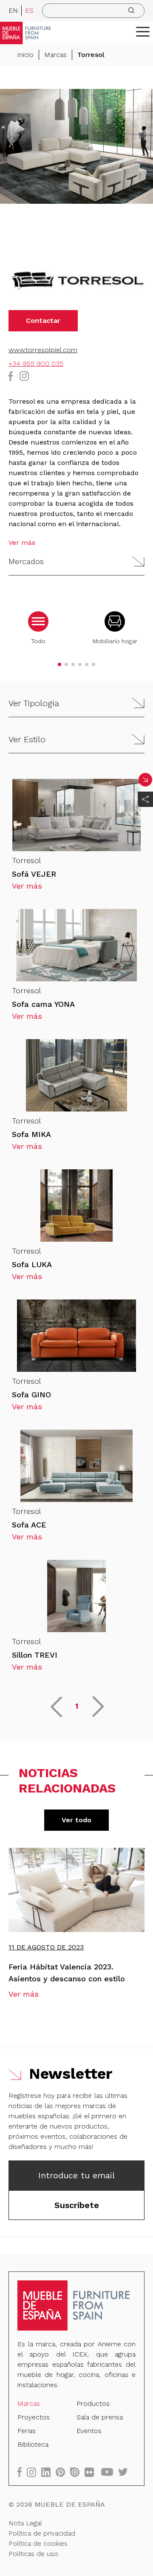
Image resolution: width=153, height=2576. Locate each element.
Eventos (89, 2431)
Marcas (55, 55)
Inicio (25, 55)
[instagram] (34, 2472)
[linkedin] (48, 2472)
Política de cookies (38, 2543)
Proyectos (34, 2417)
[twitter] (126, 2472)
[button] (143, 31)
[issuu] (77, 2472)
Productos (93, 2404)
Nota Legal (25, 2523)
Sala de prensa (100, 2417)
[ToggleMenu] (143, 31)
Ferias (27, 2431)
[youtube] (110, 2472)
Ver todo (76, 1820)
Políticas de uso (33, 2554)
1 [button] (77, 1706)
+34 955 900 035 (36, 363)
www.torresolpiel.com (43, 350)
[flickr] (92, 2472)
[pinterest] (63, 2472)
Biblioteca (33, 2444)
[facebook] (22, 2472)
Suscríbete (77, 2205)
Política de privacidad (42, 2533)
